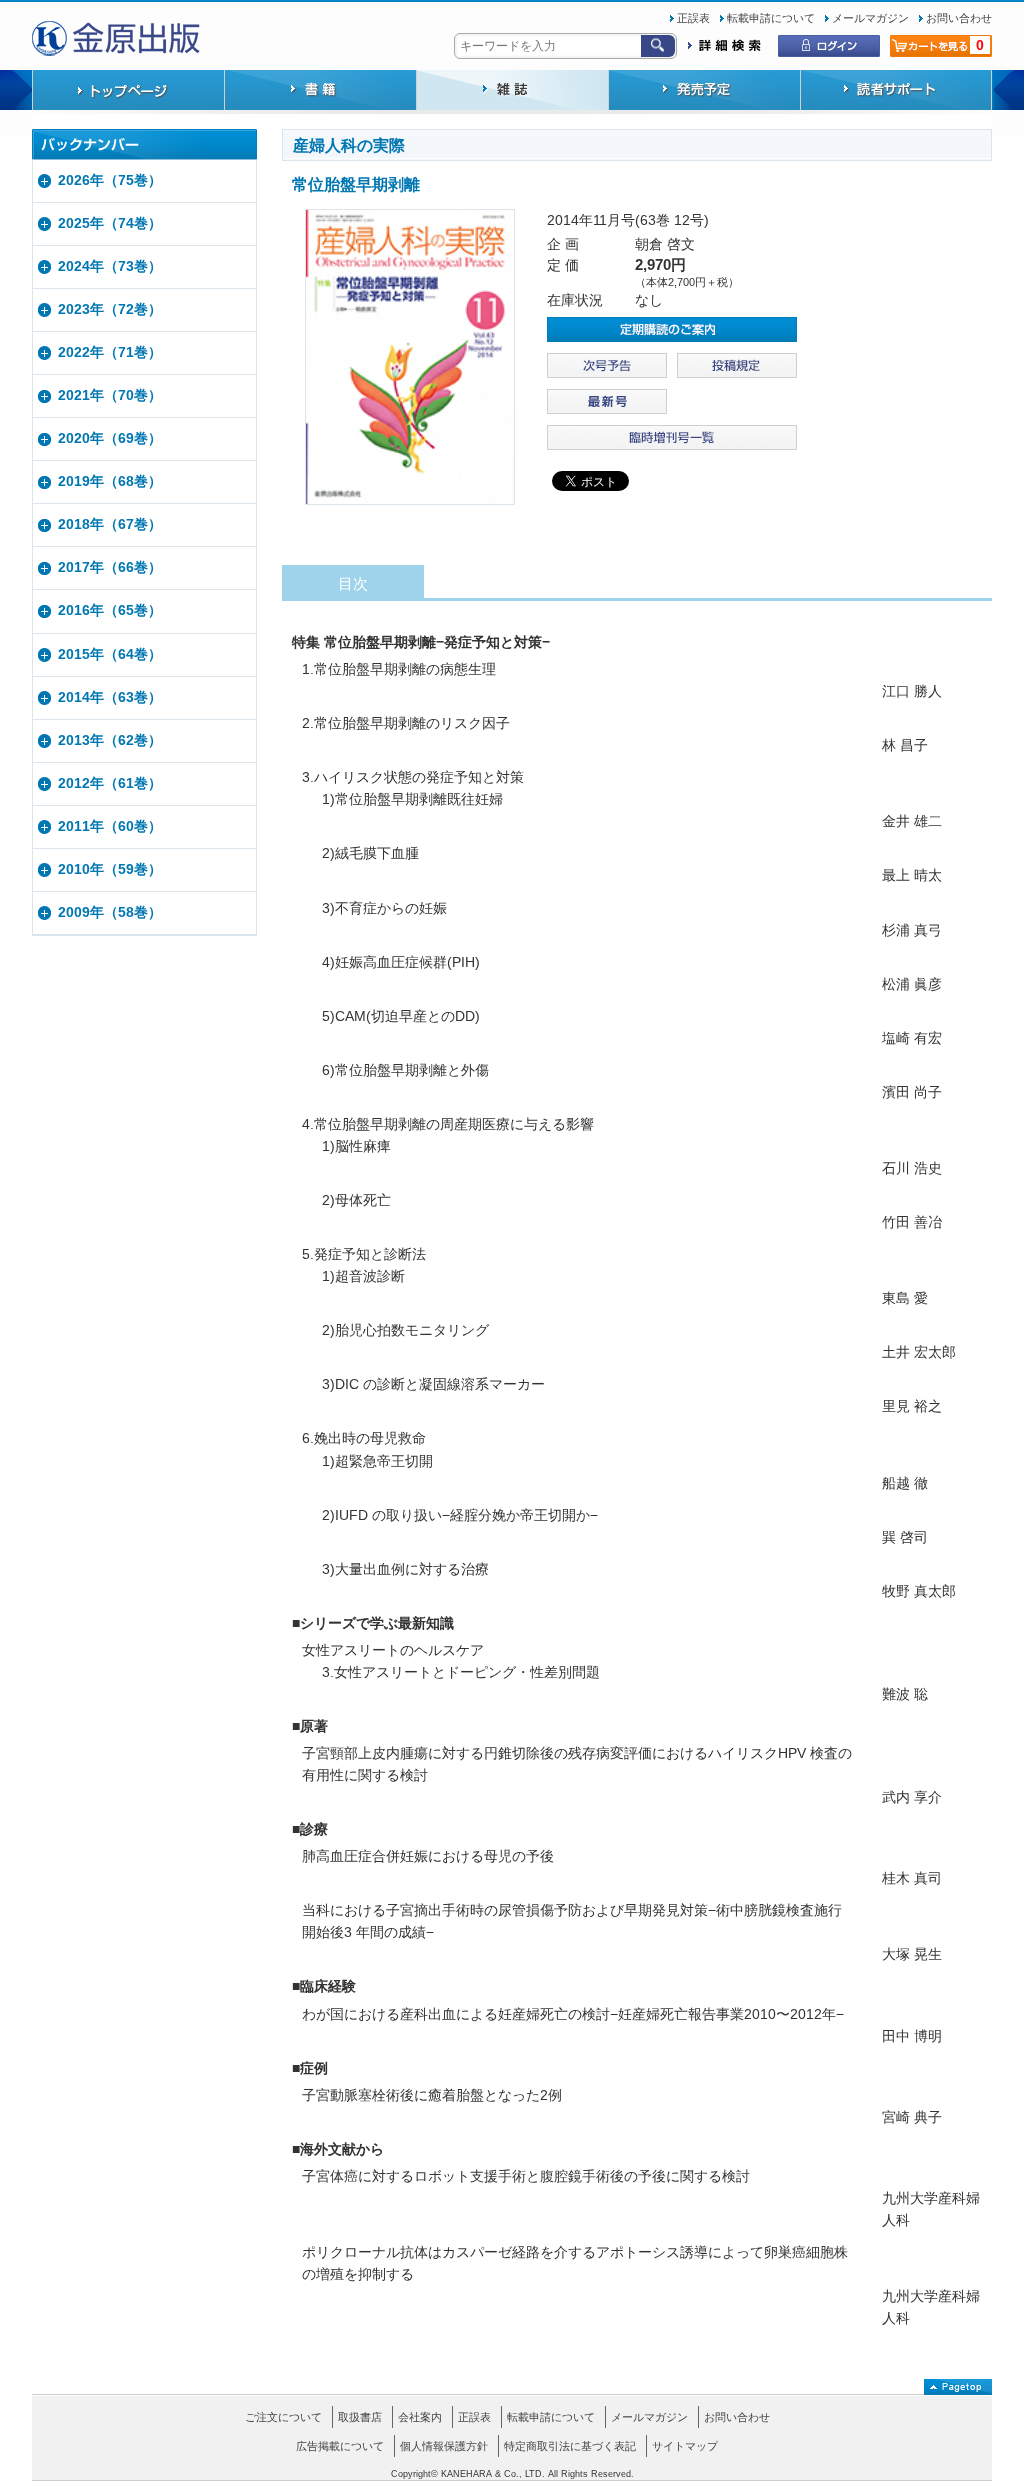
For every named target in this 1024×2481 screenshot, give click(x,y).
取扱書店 (360, 2417)
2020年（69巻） (110, 438)
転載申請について (771, 18)
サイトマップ (685, 2446)
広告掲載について (340, 2446)
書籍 (320, 92)
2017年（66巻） (110, 567)
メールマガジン (870, 18)
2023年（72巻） (110, 309)
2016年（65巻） (110, 610)
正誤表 (693, 18)
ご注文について (283, 2417)
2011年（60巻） (110, 826)
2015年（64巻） (110, 654)
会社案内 (420, 2417)
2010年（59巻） (110, 869)
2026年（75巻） (110, 180)
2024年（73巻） (110, 266)
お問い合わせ (959, 18)
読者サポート (896, 92)
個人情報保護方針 (444, 2446)
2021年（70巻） (110, 395)
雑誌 (512, 92)
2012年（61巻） (110, 783)
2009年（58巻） (110, 912)
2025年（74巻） (110, 223)
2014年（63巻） (110, 697)
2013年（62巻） (110, 740)
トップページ (128, 92)
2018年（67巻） (110, 524)
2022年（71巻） (110, 352)
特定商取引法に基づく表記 (570, 2446)
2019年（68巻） (110, 481)
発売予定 (704, 92)
